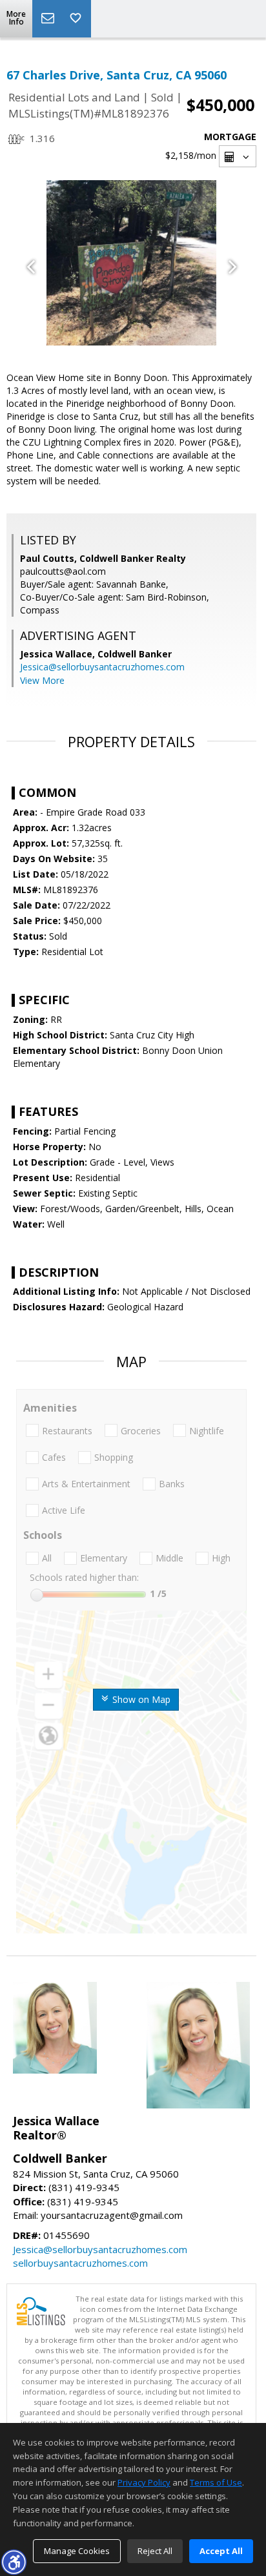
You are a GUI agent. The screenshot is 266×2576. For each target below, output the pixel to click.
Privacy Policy (144, 2482)
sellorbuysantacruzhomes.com (80, 2263)
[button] (14, 2562)
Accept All (221, 2551)
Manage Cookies (77, 2551)
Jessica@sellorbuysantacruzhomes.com (102, 667)
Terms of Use (216, 2482)
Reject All (155, 2551)
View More (42, 680)
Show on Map (140, 1699)
